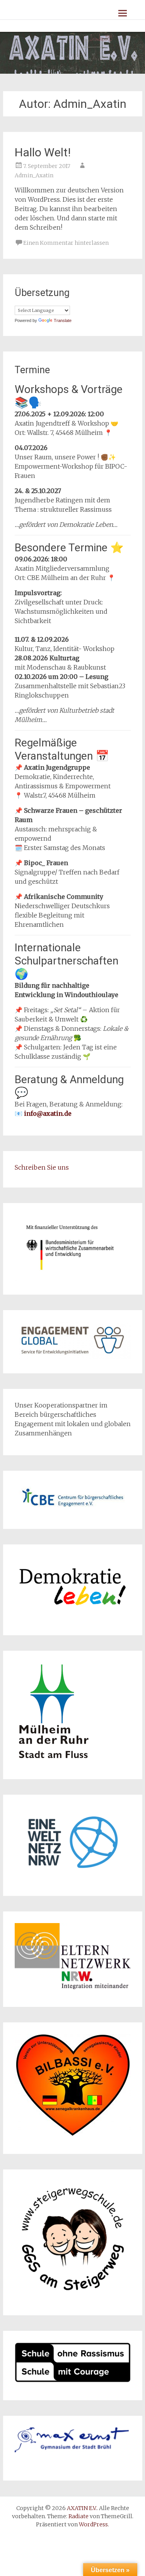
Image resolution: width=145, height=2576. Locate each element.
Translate (63, 320)
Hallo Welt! (43, 152)
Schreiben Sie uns (42, 1167)
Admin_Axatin (34, 175)
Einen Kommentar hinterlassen (66, 243)
